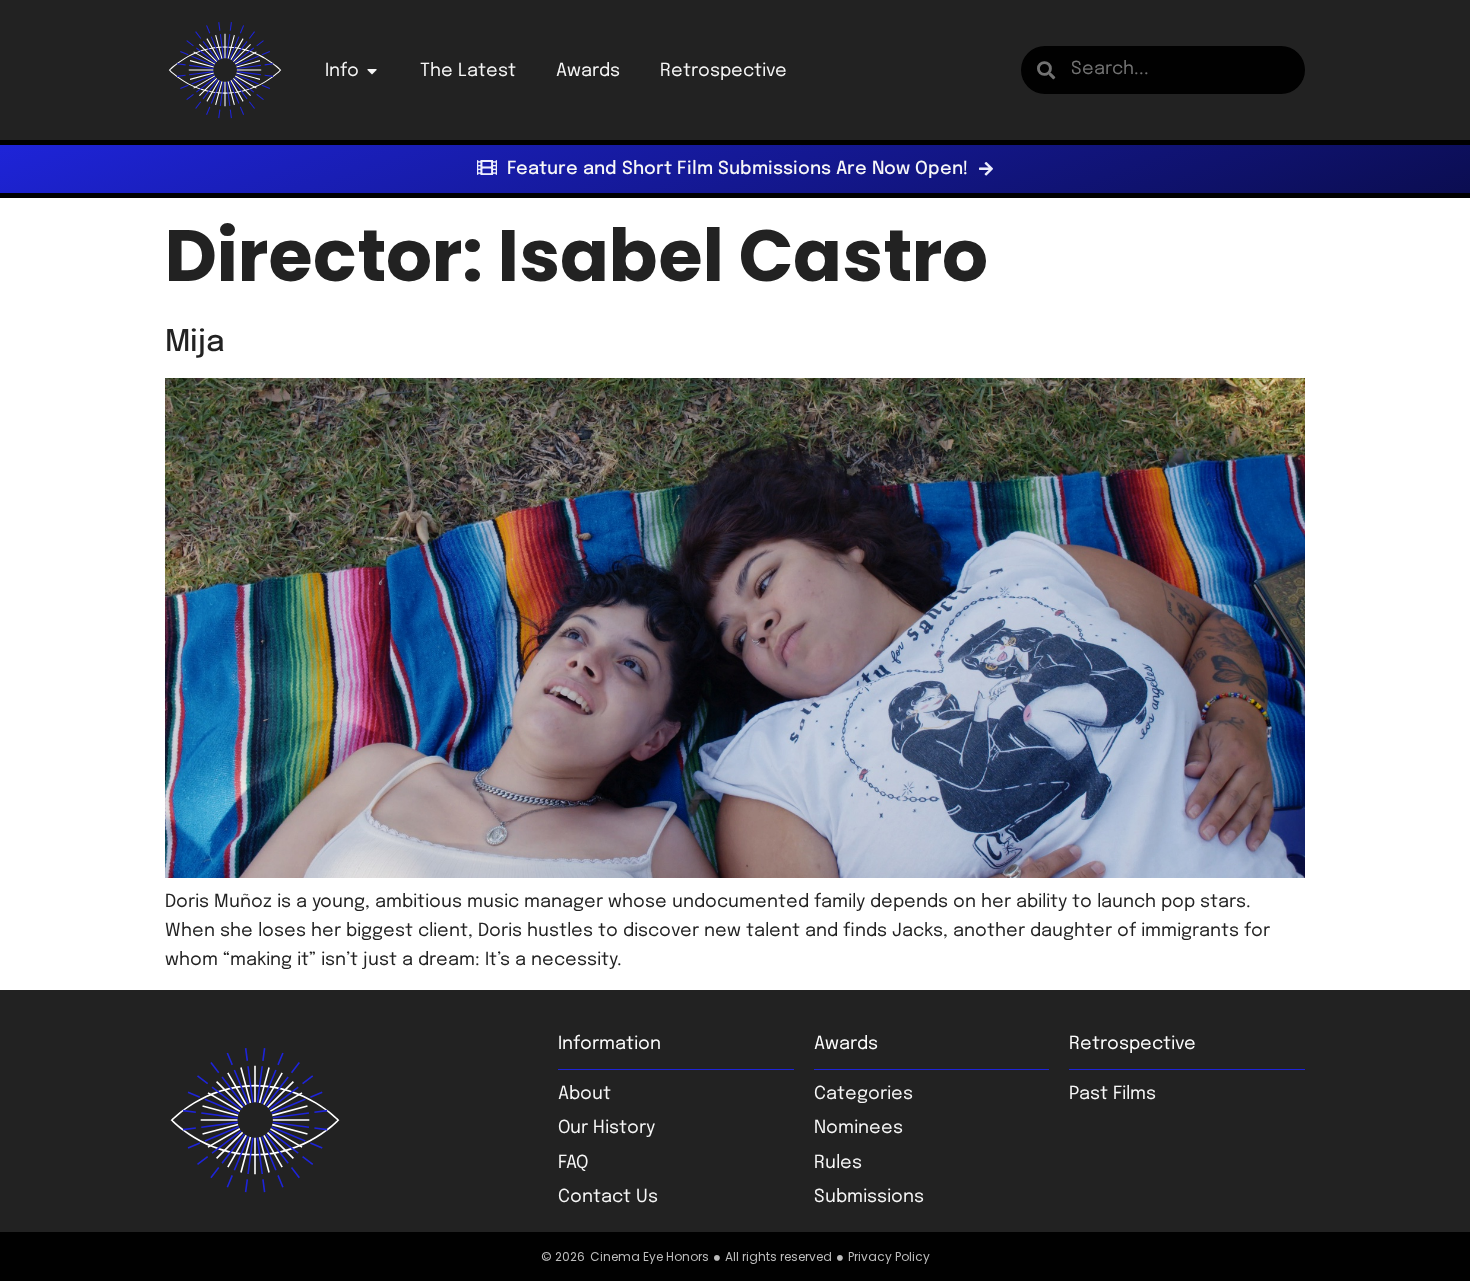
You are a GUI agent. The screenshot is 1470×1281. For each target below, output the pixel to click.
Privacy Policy (889, 1256)
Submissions (869, 1197)
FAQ (573, 1163)
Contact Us (608, 1197)
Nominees (858, 1128)
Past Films (1112, 1094)
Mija (194, 342)
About (584, 1094)
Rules (838, 1163)
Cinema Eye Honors (649, 1256)
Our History (606, 1128)
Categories (863, 1094)
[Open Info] (372, 71)
